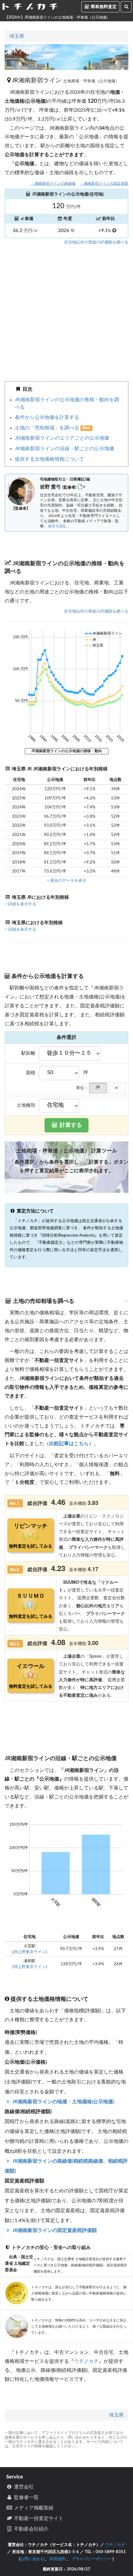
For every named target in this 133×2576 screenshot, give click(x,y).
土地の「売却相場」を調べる (48, 428)
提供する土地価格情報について (49, 459)
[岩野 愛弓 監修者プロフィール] (82, 487)
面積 (31, 1073)
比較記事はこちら (69, 1444)
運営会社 (23, 2487)
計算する (70, 1125)
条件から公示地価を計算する (47, 417)
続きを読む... (59, 526)
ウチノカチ (86, 2361)
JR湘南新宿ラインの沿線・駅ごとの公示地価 (64, 449)
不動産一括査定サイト (38, 2518)
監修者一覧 (26, 2497)
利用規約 (58, 2559)
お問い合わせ (32, 2559)
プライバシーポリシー (92, 2559)
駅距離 (28, 1053)
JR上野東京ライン (30, 1952)
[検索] (126, 7)
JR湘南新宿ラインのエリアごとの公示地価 (62, 438)
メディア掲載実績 (33, 2508)
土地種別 (26, 1105)
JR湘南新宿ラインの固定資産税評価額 (54, 2230)
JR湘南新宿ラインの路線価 (53, 184)
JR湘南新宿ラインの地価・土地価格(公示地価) (63, 2102)
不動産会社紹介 (31, 2529)
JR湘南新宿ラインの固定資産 (104, 184)
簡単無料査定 (103, 7)
